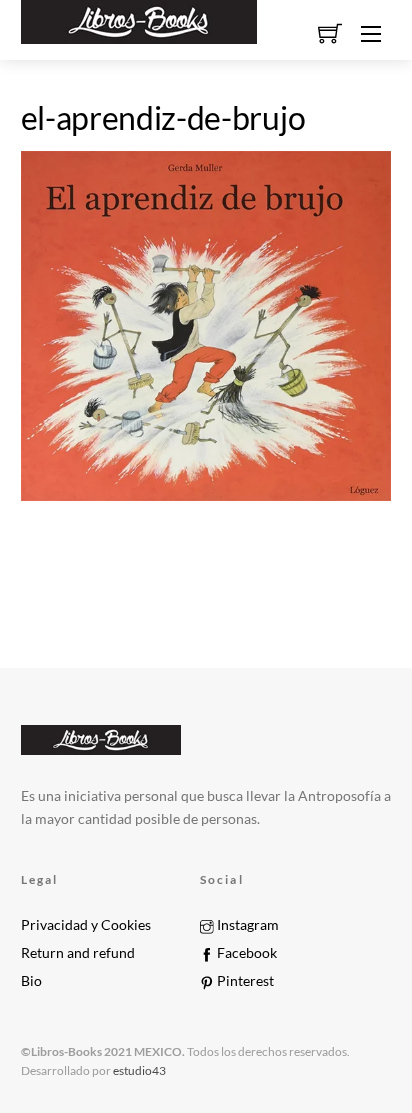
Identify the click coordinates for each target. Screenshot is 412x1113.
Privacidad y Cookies (86, 925)
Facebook (245, 953)
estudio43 (138, 1070)
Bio (31, 981)
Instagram (246, 925)
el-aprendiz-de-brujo (163, 117)
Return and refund (78, 953)
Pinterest (244, 981)
